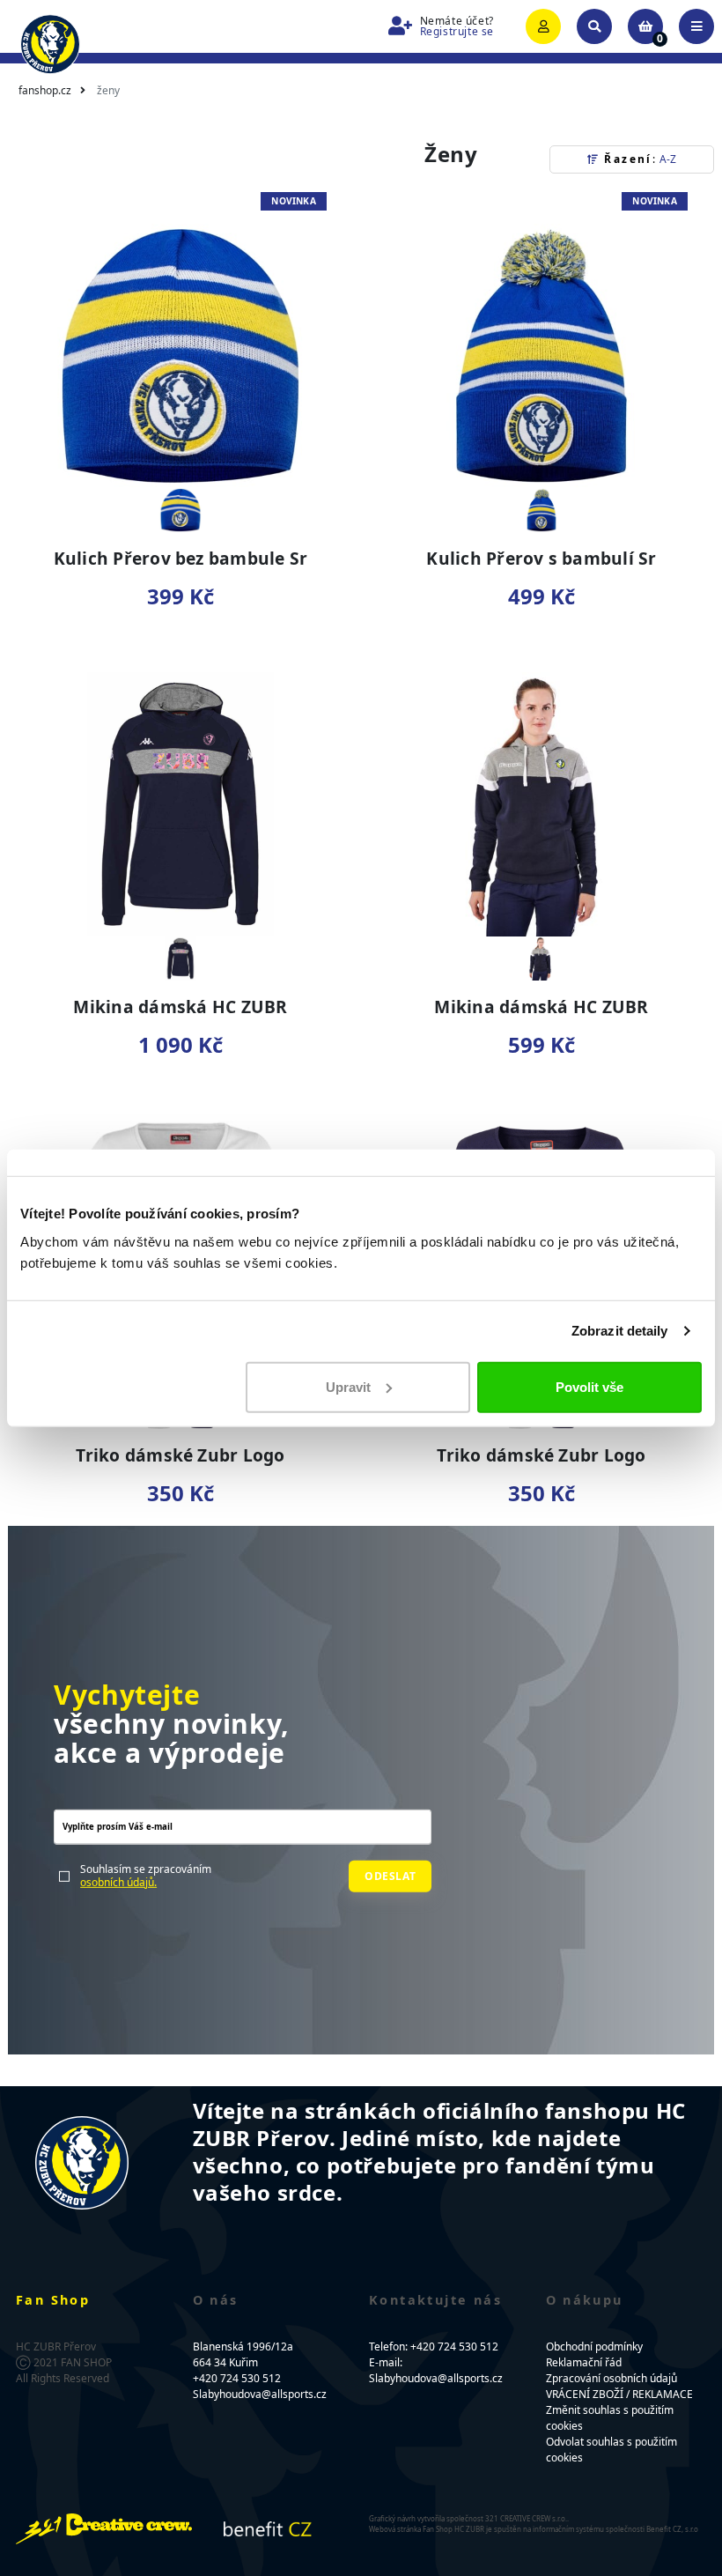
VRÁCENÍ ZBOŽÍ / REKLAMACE (619, 2394)
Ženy (108, 90)
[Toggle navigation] (696, 26)
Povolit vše (589, 1386)
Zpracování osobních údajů (611, 2378)
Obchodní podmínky (594, 2347)
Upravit (348, 1386)
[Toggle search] (594, 26)
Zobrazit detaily (620, 1331)
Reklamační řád (584, 2362)
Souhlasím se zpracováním (146, 1876)
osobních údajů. (118, 1881)
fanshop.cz (45, 90)
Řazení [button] (638, 159)
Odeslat (390, 1875)
